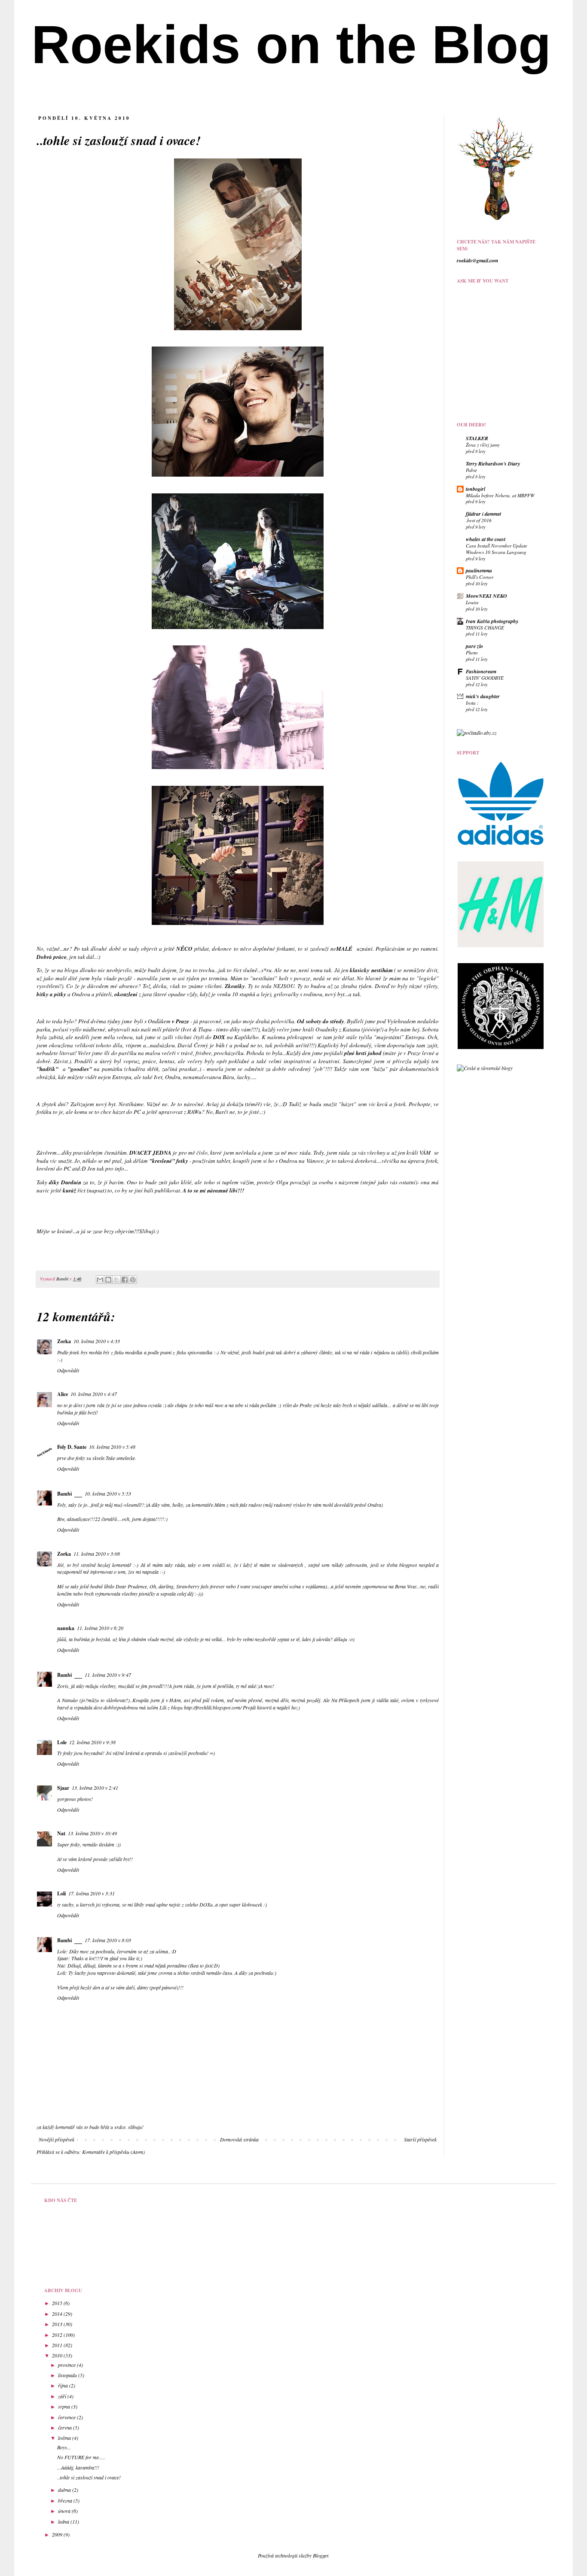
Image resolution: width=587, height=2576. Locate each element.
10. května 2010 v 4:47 (94, 1394)
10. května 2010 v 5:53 (108, 1493)
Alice (63, 1394)
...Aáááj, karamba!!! (78, 2467)
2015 (58, 2303)
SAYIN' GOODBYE (485, 678)
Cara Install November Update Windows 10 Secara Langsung (497, 549)
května (65, 2438)
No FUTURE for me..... (81, 2457)
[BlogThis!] (108, 1280)
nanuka (66, 1628)
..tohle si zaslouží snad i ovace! (89, 2477)
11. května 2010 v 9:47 (108, 1675)
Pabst (471, 470)
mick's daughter (483, 696)
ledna (64, 2521)
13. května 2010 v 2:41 (95, 1788)
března (66, 2500)
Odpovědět (68, 1370)
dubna (65, 2490)
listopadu (68, 2375)
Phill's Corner (480, 577)
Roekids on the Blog (291, 44)
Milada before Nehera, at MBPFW (500, 495)
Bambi (63, 1279)
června (66, 2427)
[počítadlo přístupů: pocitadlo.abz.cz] (477, 733)
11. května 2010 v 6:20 (100, 1628)
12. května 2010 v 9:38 (92, 1742)
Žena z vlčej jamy (483, 445)
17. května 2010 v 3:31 (92, 1893)
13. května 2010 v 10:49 (92, 1833)
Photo (472, 652)
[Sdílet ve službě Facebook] (125, 1280)
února (65, 2511)
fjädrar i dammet (483, 514)
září (63, 2396)
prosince (67, 2365)
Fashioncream (481, 671)
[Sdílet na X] (116, 1280)
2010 (58, 2355)
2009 (58, 2534)
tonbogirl (475, 489)
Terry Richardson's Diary (493, 464)
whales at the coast (486, 539)
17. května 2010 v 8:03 (108, 1940)
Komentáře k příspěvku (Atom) (113, 2152)
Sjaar (63, 1788)
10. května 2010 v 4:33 (97, 1341)
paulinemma (479, 570)
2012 (58, 2335)
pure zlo (474, 646)
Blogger (321, 2555)
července (67, 2417)
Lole (62, 1742)
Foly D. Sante (72, 1447)
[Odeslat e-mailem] (100, 1280)
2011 (58, 2345)
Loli (61, 1893)
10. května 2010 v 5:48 (112, 1447)
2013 (58, 2324)
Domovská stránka (239, 2139)
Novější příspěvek (57, 2139)
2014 (58, 2314)
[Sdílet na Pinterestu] (133, 1280)
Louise (472, 602)
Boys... (64, 2447)
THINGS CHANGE (485, 628)
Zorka (64, 1341)
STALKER (477, 438)
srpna (65, 2406)
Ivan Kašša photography (492, 621)
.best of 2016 (479, 520)
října (64, 2385)
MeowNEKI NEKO (486, 596)
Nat (61, 1833)
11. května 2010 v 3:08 (97, 1554)
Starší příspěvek (420, 2139)
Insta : (472, 703)
